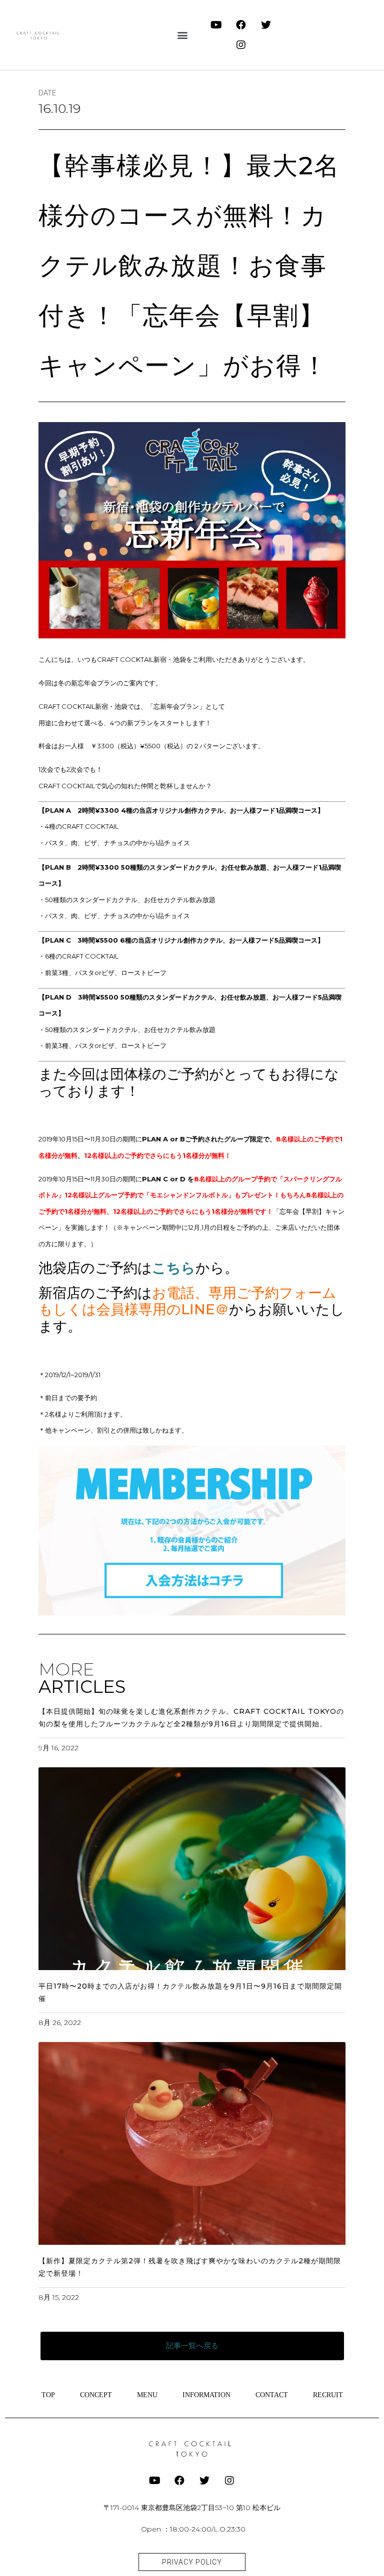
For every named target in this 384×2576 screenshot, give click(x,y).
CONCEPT (96, 2395)
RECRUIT (328, 2395)
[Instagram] (241, 45)
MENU (147, 2395)
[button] (182, 35)
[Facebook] (241, 25)
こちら (174, 1268)
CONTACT (272, 2395)
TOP (48, 2395)
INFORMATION (206, 2395)
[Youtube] (216, 25)
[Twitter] (266, 25)
